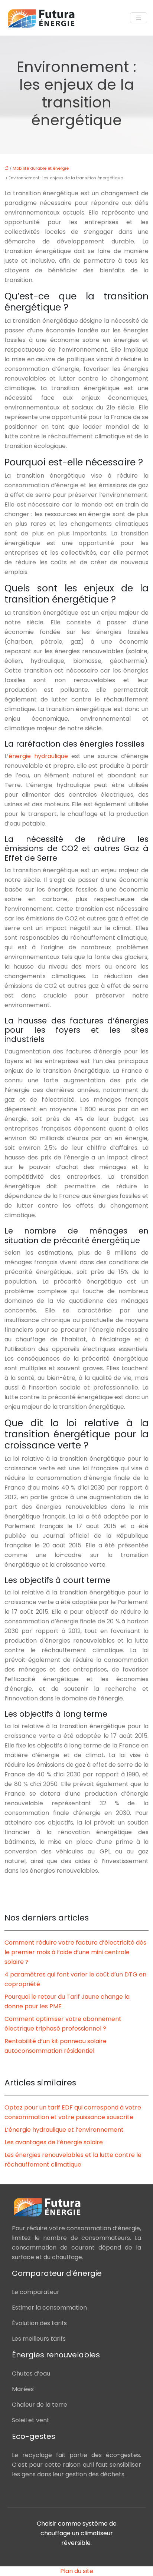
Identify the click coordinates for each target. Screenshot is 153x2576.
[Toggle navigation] (139, 18)
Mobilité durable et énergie (41, 168)
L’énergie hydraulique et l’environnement (64, 2130)
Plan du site (77, 2571)
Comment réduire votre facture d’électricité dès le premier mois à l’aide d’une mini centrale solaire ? (75, 1952)
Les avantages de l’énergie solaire (54, 2142)
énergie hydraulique (38, 756)
